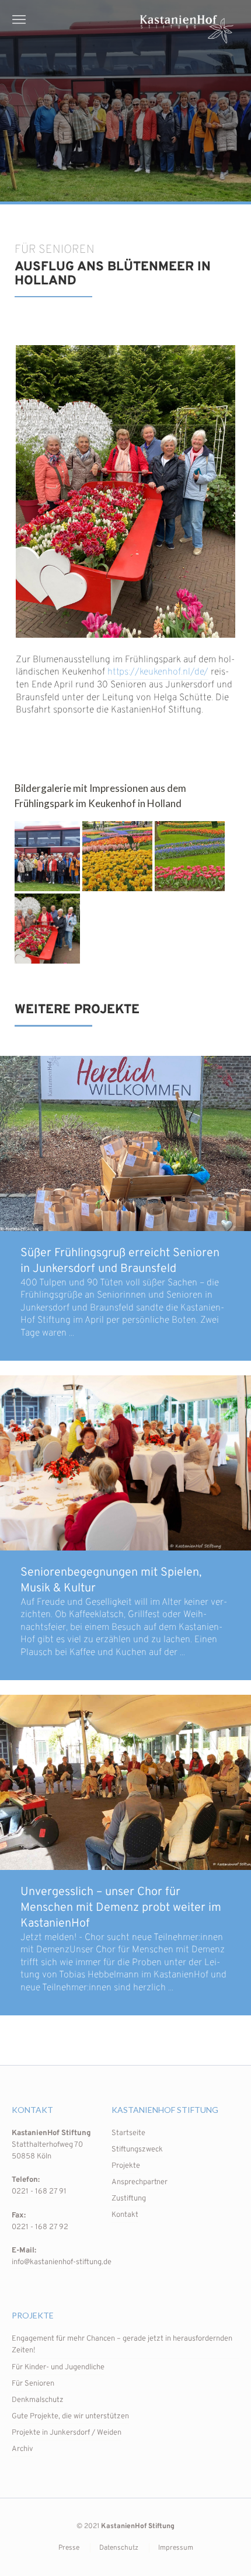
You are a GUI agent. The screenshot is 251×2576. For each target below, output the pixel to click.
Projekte (126, 2166)
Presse (69, 2548)
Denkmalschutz (38, 2400)
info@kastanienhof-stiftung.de (62, 2262)
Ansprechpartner (140, 2182)
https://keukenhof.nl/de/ (158, 672)
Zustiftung (129, 2199)
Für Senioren (33, 2384)
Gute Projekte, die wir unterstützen (70, 2417)
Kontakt (125, 2215)
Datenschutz (119, 2548)
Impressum (176, 2548)
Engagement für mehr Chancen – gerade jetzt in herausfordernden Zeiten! (122, 2345)
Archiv (22, 2449)
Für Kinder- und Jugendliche (58, 2368)
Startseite (128, 2133)
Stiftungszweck (137, 2150)
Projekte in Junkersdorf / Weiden (67, 2433)
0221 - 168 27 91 (39, 2192)
